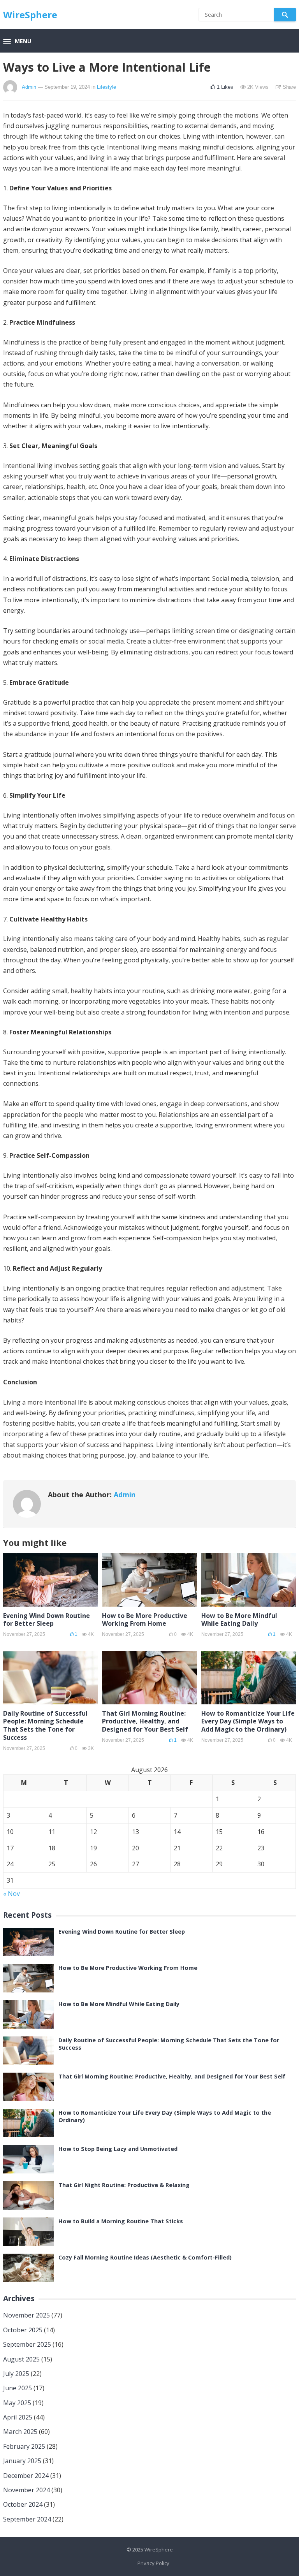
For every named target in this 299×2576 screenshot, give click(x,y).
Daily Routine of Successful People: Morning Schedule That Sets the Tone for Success (45, 1725)
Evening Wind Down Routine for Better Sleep (47, 1620)
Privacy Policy (153, 2563)
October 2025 (23, 2330)
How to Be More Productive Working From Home (145, 1620)
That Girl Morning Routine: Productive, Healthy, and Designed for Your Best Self (145, 1721)
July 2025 (16, 2374)
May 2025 (17, 2403)
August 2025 (21, 2359)
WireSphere (30, 15)
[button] (17, 42)
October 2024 (23, 2504)
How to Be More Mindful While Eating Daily (239, 1620)
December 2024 (26, 2476)
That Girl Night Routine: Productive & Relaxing (124, 2185)
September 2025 (27, 2344)
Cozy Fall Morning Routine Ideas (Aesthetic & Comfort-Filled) (145, 2257)
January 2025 (22, 2461)
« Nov (11, 1894)
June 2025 (18, 2388)
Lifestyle (106, 87)
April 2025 (18, 2417)
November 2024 (26, 2490)
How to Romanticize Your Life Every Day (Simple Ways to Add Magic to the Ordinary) (248, 1721)
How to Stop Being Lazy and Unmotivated (118, 2149)
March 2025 (20, 2432)
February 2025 (24, 2446)
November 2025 (26, 2315)
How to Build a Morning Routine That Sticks (121, 2221)
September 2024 (27, 2519)
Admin (29, 87)
